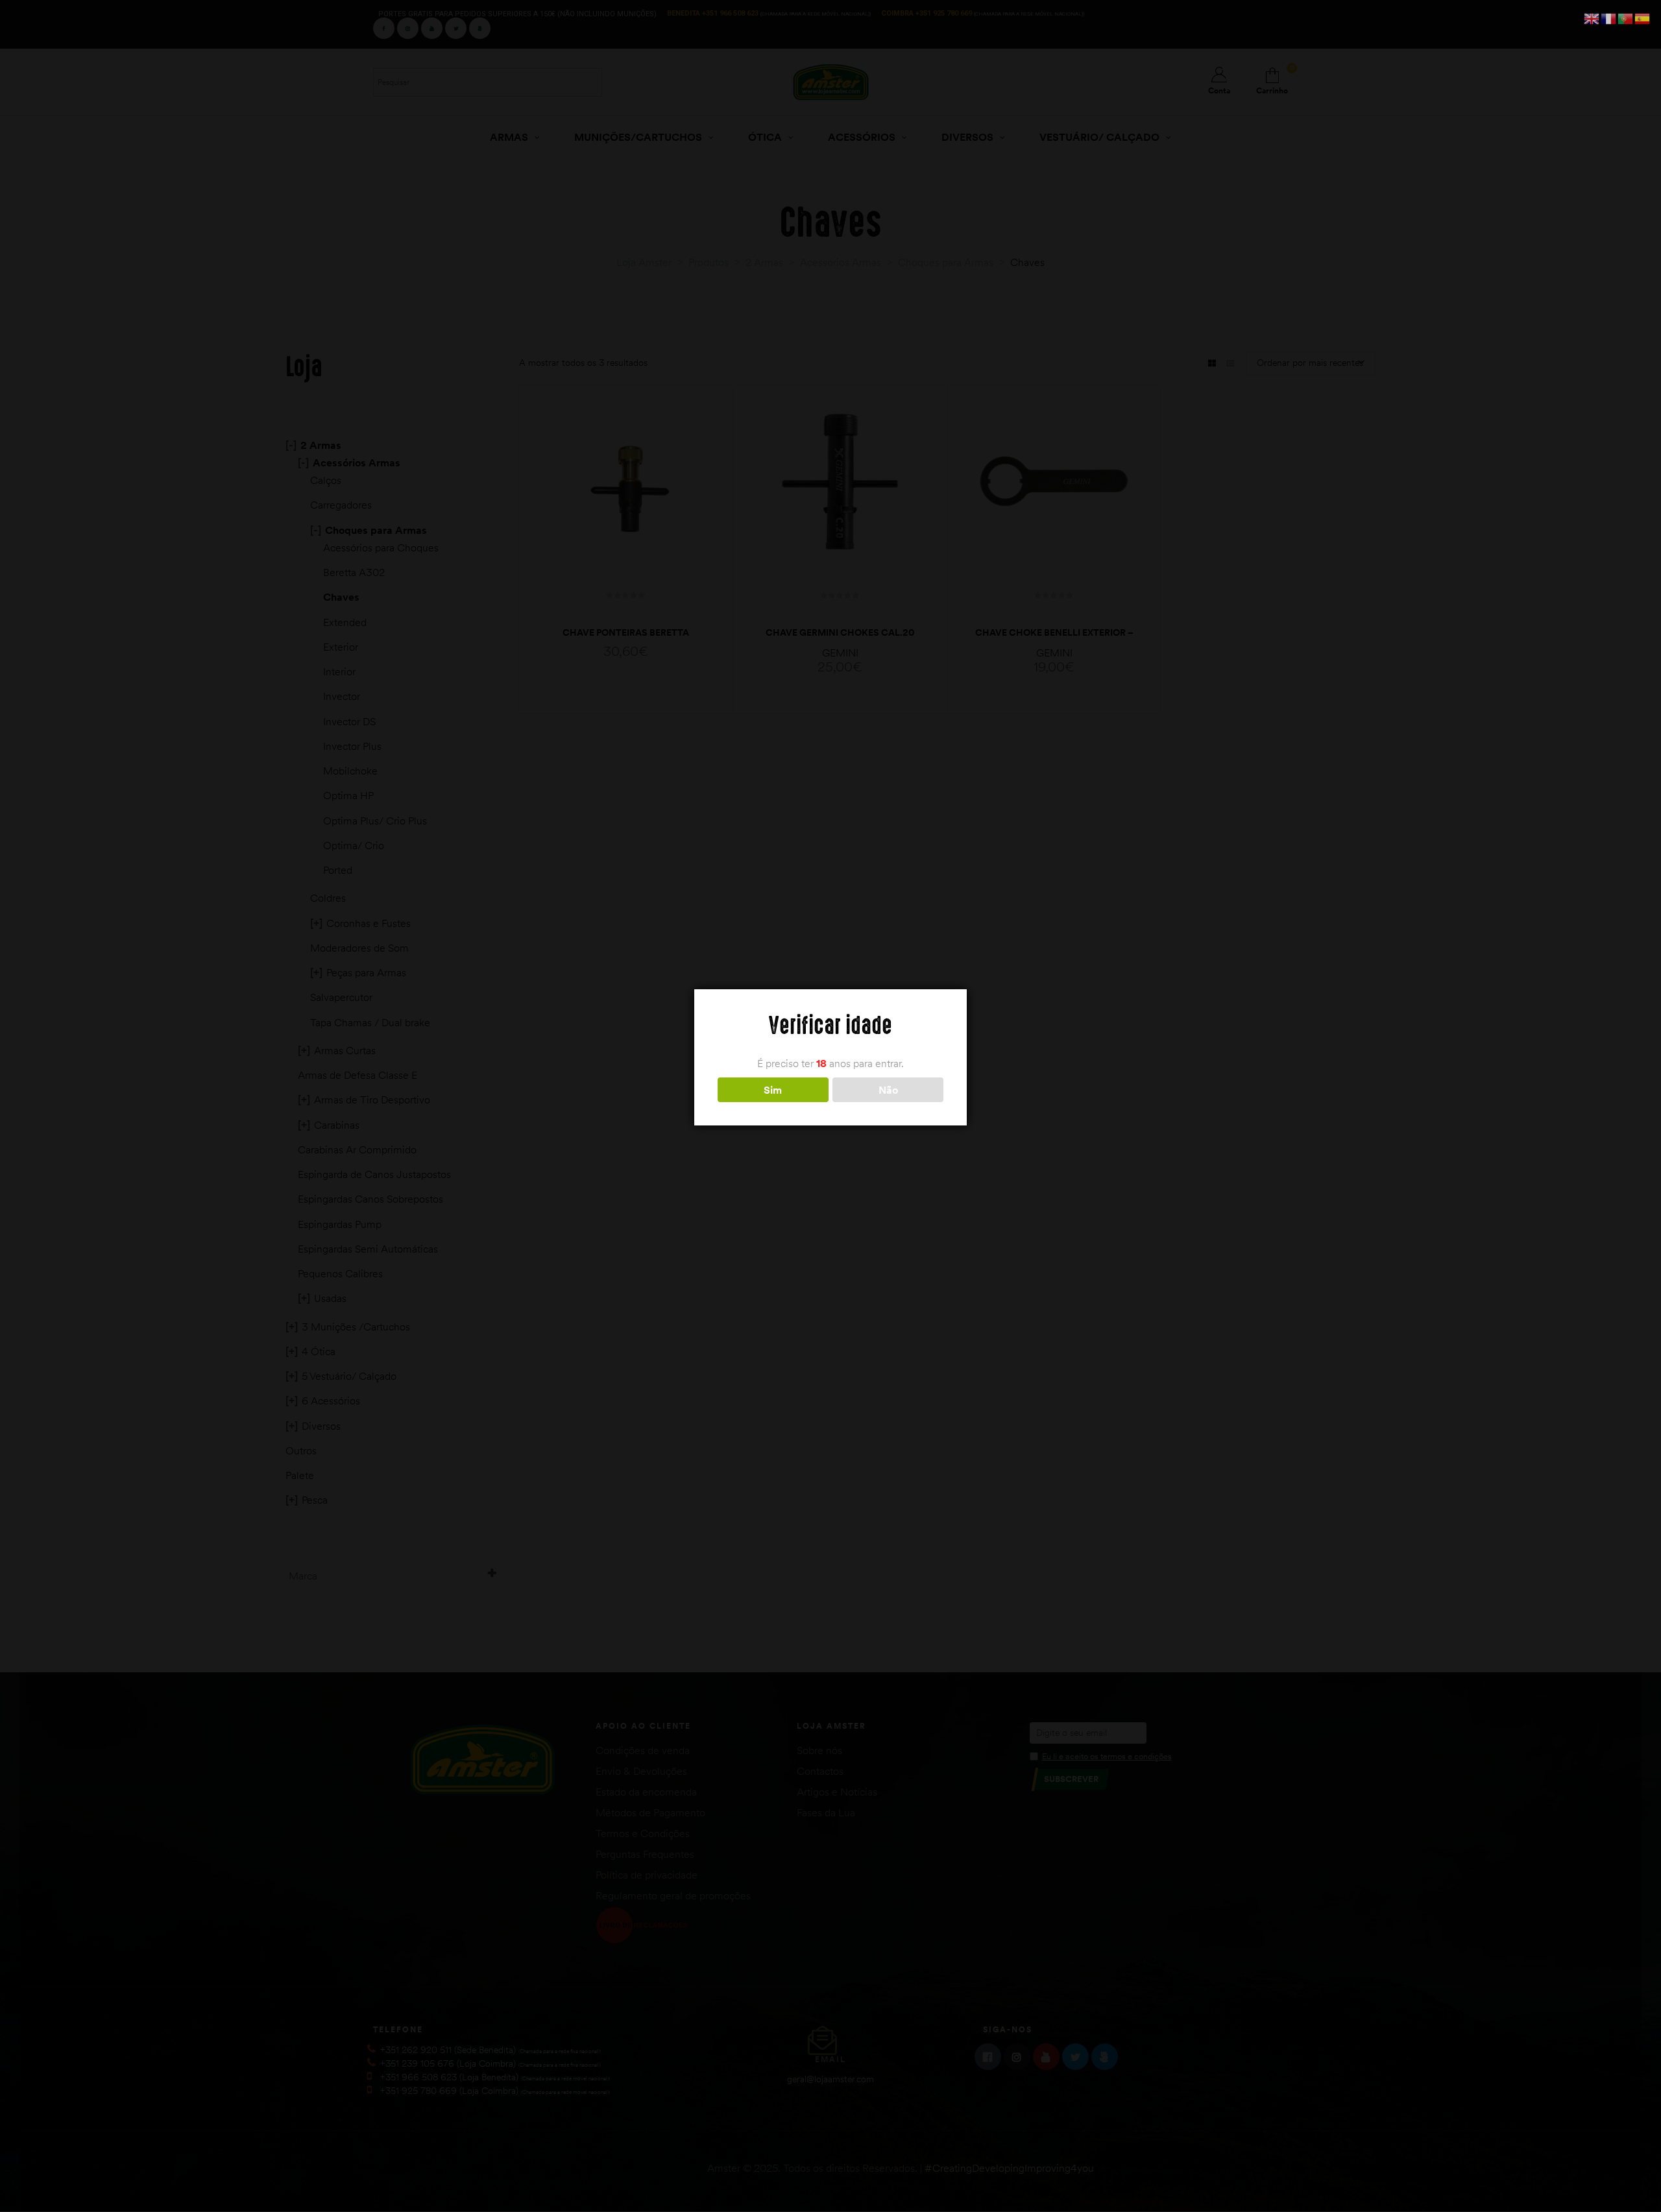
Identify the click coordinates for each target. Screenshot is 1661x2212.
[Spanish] (1643, 18)
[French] (1609, 18)
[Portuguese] (1626, 18)
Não (888, 1090)
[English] (1592, 18)
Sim (773, 1090)
